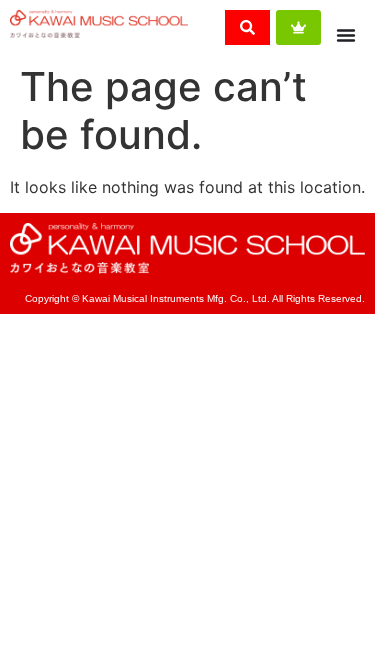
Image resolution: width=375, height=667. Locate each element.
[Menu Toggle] (346, 35)
